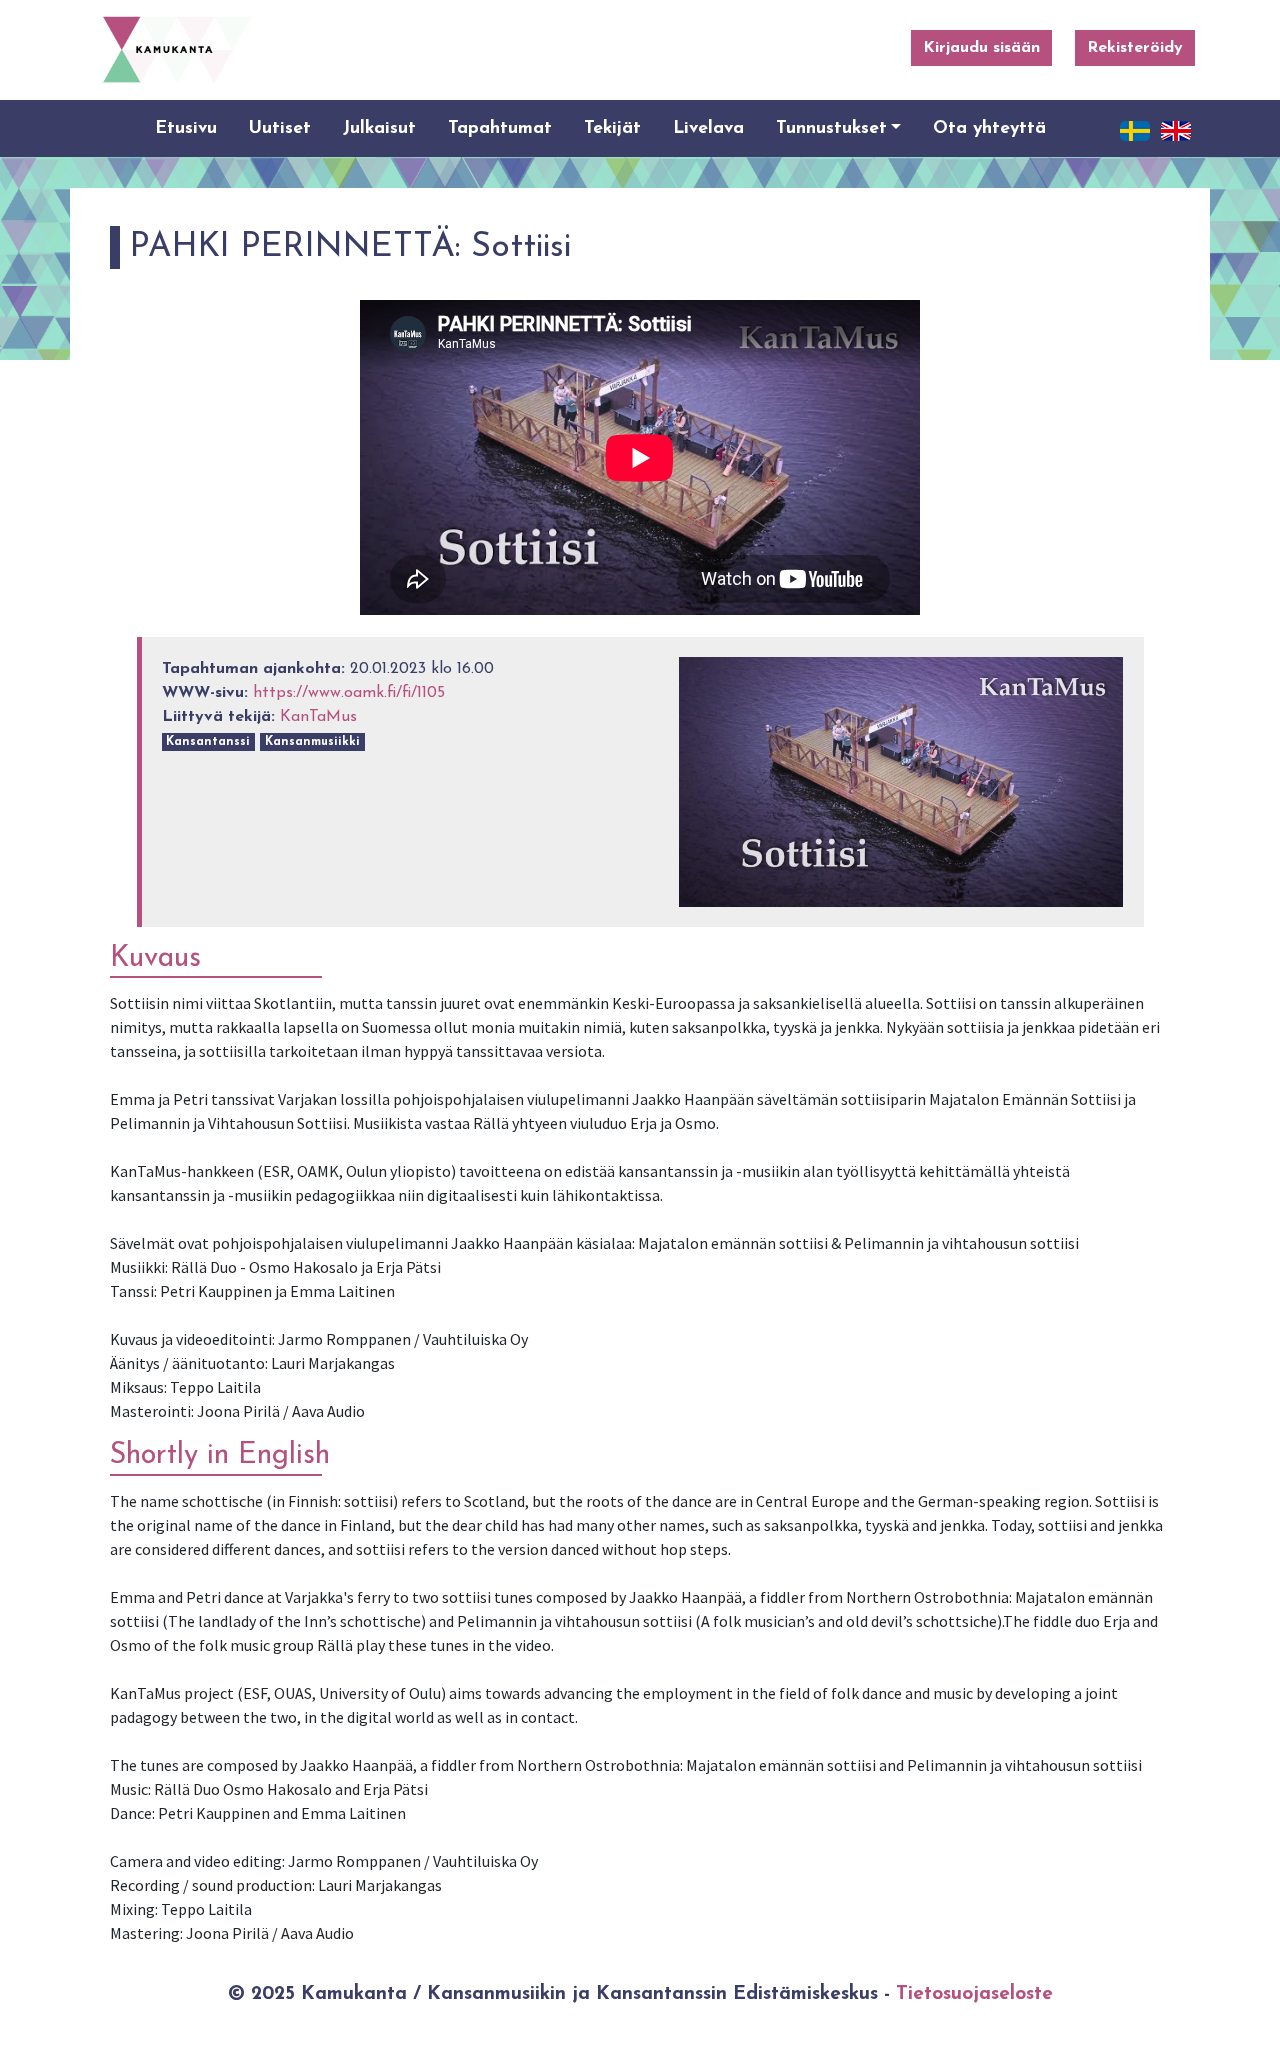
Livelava (708, 128)
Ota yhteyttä (989, 128)
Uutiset (280, 128)
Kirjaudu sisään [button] (981, 48)
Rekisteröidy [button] (1135, 48)
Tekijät (612, 128)
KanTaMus (318, 717)
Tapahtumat (500, 128)
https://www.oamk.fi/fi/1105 (349, 693)
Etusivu (186, 128)
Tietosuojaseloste (974, 1994)
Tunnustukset (831, 128)
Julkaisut (379, 128)
